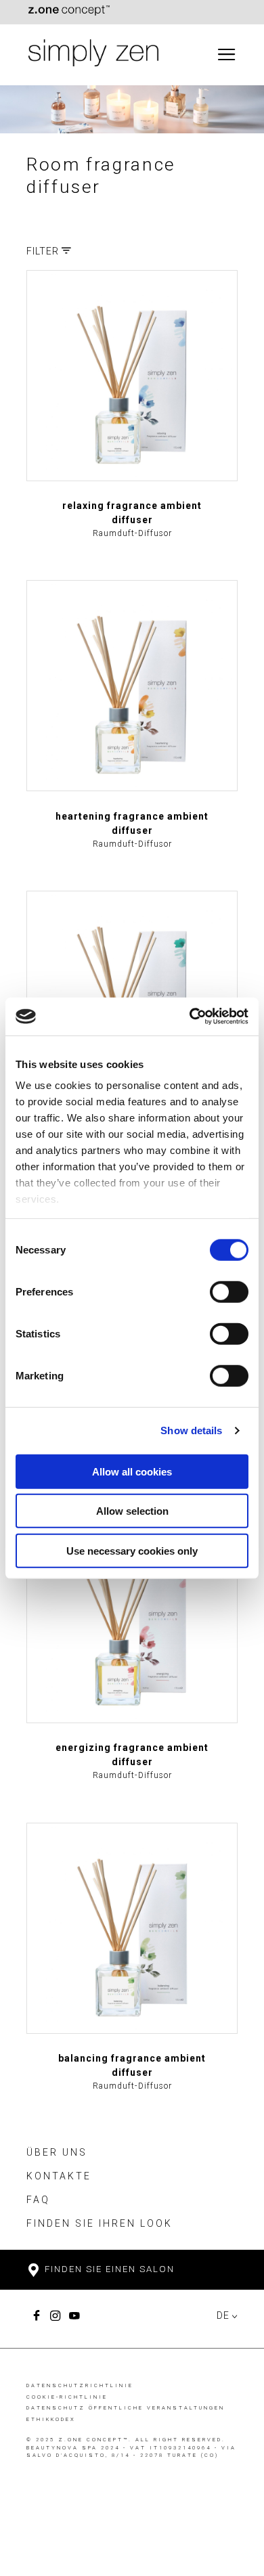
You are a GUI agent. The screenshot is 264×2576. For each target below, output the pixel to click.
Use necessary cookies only (132, 1550)
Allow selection (132, 1511)
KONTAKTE (59, 2176)
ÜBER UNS (57, 2152)
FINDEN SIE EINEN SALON (108, 2269)
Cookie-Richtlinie (67, 2397)
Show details (191, 1430)
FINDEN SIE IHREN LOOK (100, 2223)
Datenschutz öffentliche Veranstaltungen (126, 2408)
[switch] (229, 1291)
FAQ (38, 2200)
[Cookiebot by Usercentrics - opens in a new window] (190, 1017)
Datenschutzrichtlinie (80, 2385)
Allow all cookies (132, 1471)
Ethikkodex (51, 2419)
